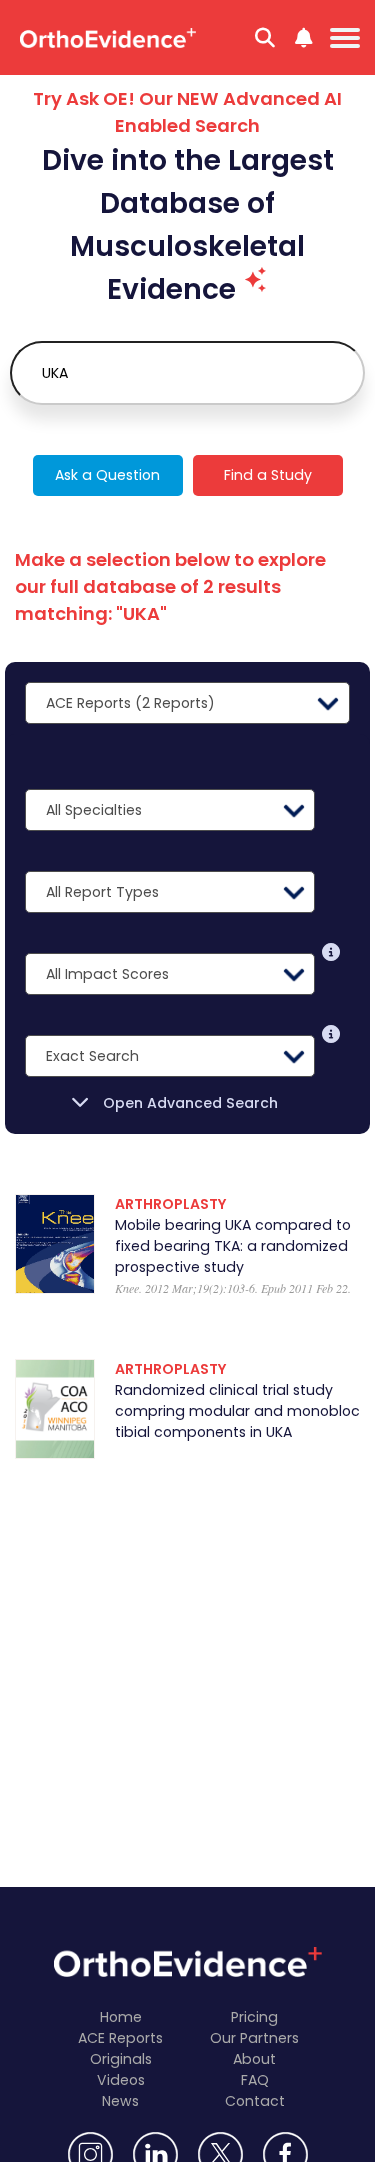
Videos (121, 2080)
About (254, 2059)
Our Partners (254, 2038)
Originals (121, 2059)
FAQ (255, 2080)
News (120, 2101)
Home (121, 2017)
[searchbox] (187, 373)
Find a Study (268, 475)
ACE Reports (120, 2038)
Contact (255, 2101)
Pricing (254, 2017)
